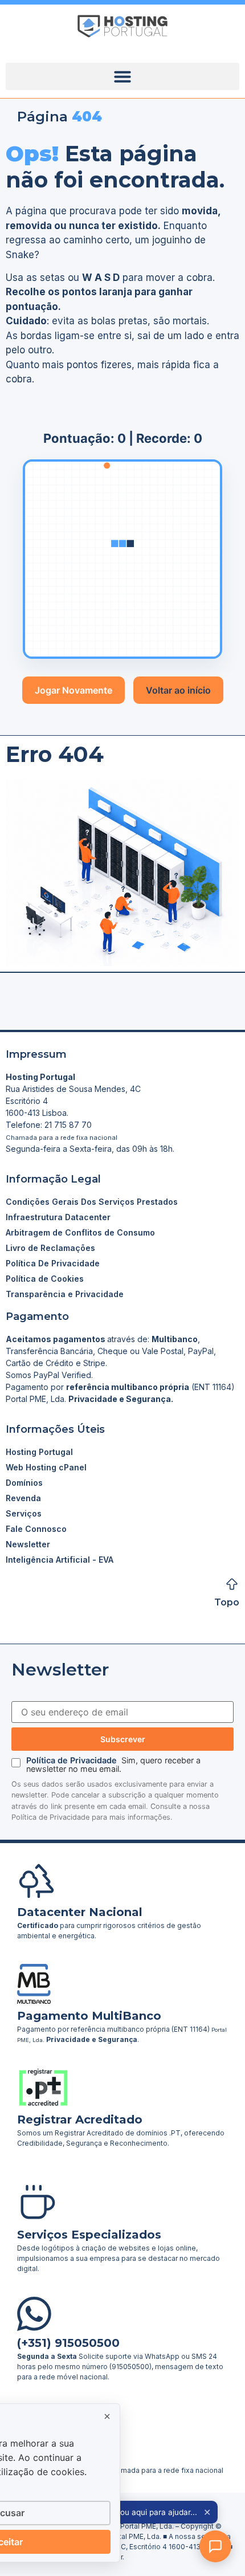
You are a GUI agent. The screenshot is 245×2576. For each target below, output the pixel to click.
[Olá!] (215, 2546)
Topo (227, 1602)
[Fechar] (107, 2416)
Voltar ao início (178, 690)
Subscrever (123, 1739)
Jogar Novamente (73, 690)
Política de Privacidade (73, 1760)
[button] (122, 76)
